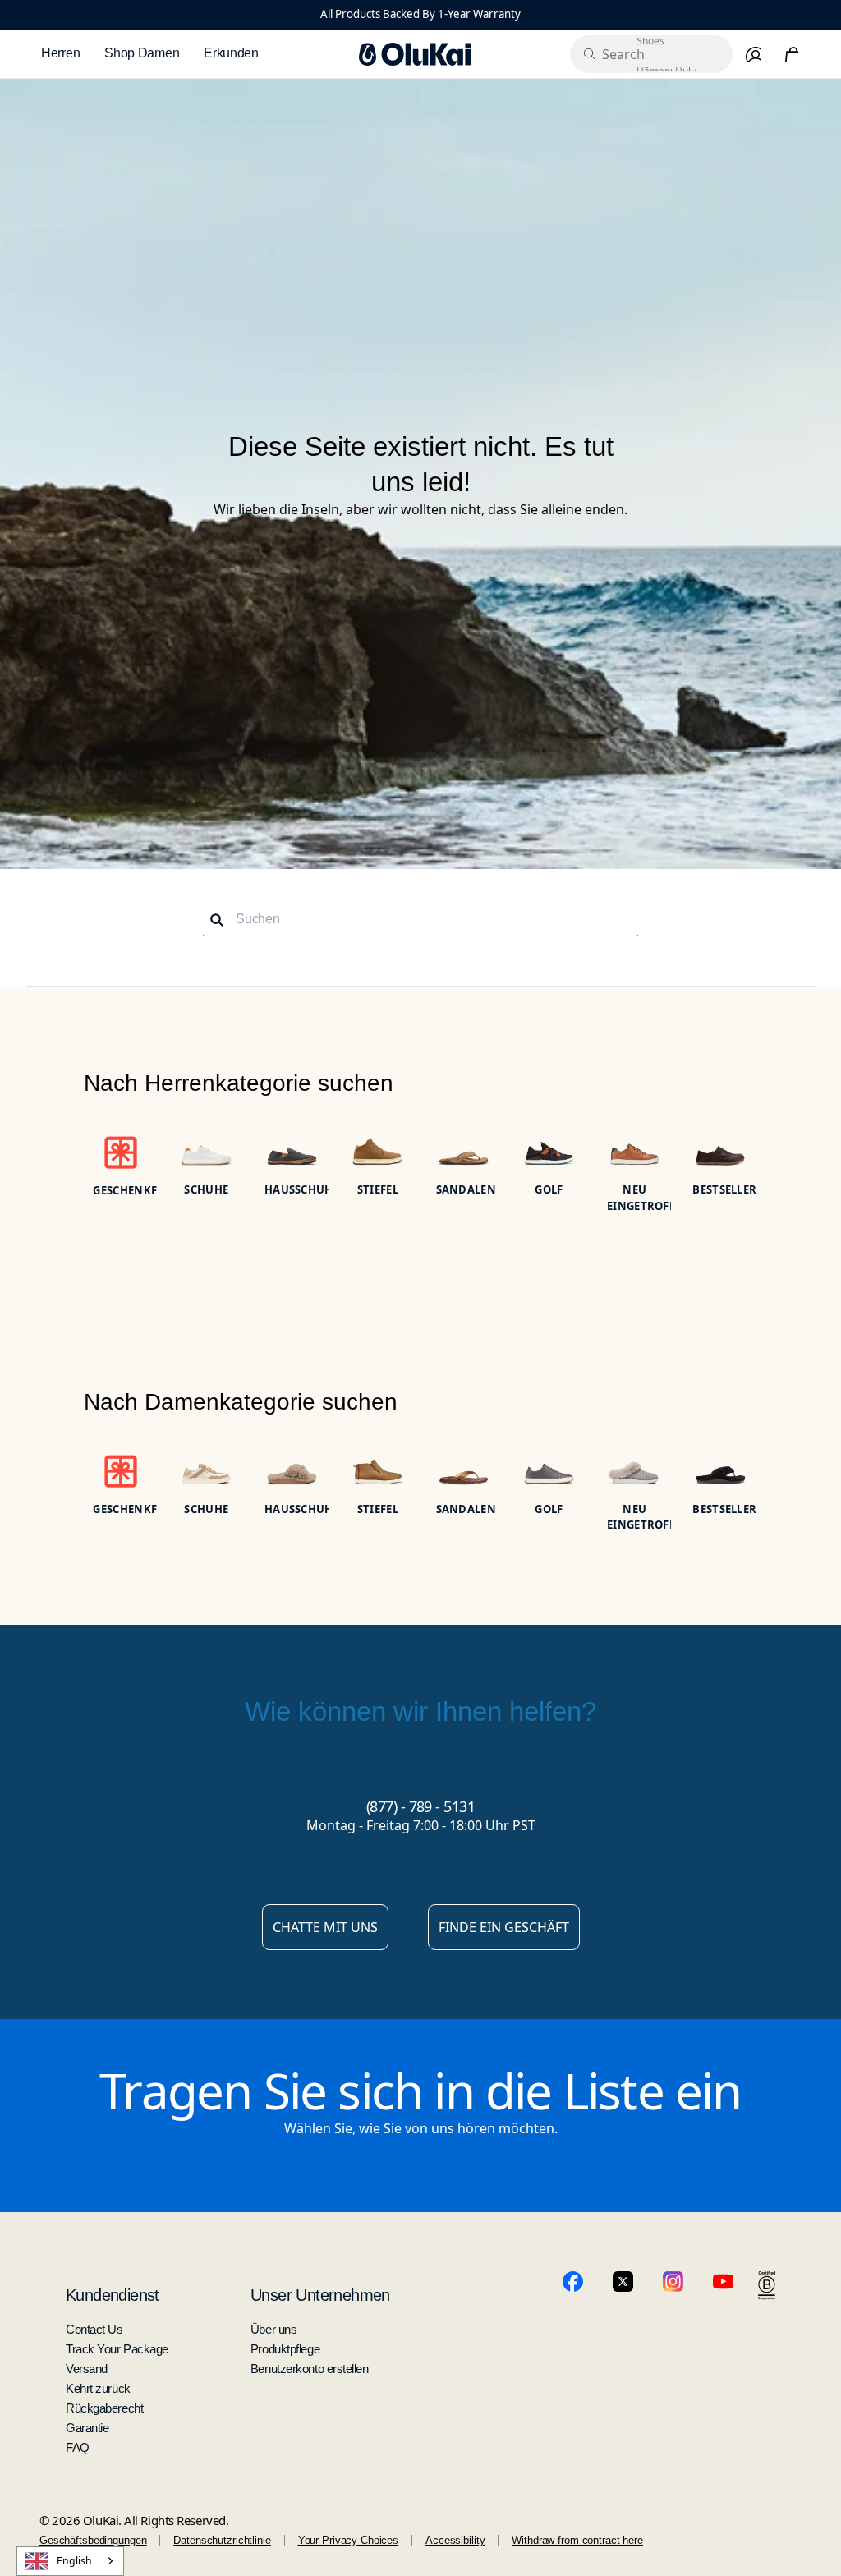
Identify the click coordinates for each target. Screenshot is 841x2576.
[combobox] (70, 2561)
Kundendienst (113, 2295)
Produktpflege (285, 2349)
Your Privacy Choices (348, 2540)
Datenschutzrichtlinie (222, 2540)
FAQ (78, 2447)
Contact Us (94, 2329)
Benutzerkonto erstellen (310, 2369)
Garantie (87, 2428)
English (74, 2561)
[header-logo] (415, 54)
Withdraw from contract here (577, 2540)
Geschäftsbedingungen (93, 2540)
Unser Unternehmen (320, 2295)
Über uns (273, 2329)
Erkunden (231, 53)
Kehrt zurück (98, 2388)
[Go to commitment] (767, 2286)
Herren (60, 53)
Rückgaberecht (104, 2408)
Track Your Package (117, 2349)
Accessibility (455, 2540)
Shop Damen (142, 53)
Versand (87, 2369)
